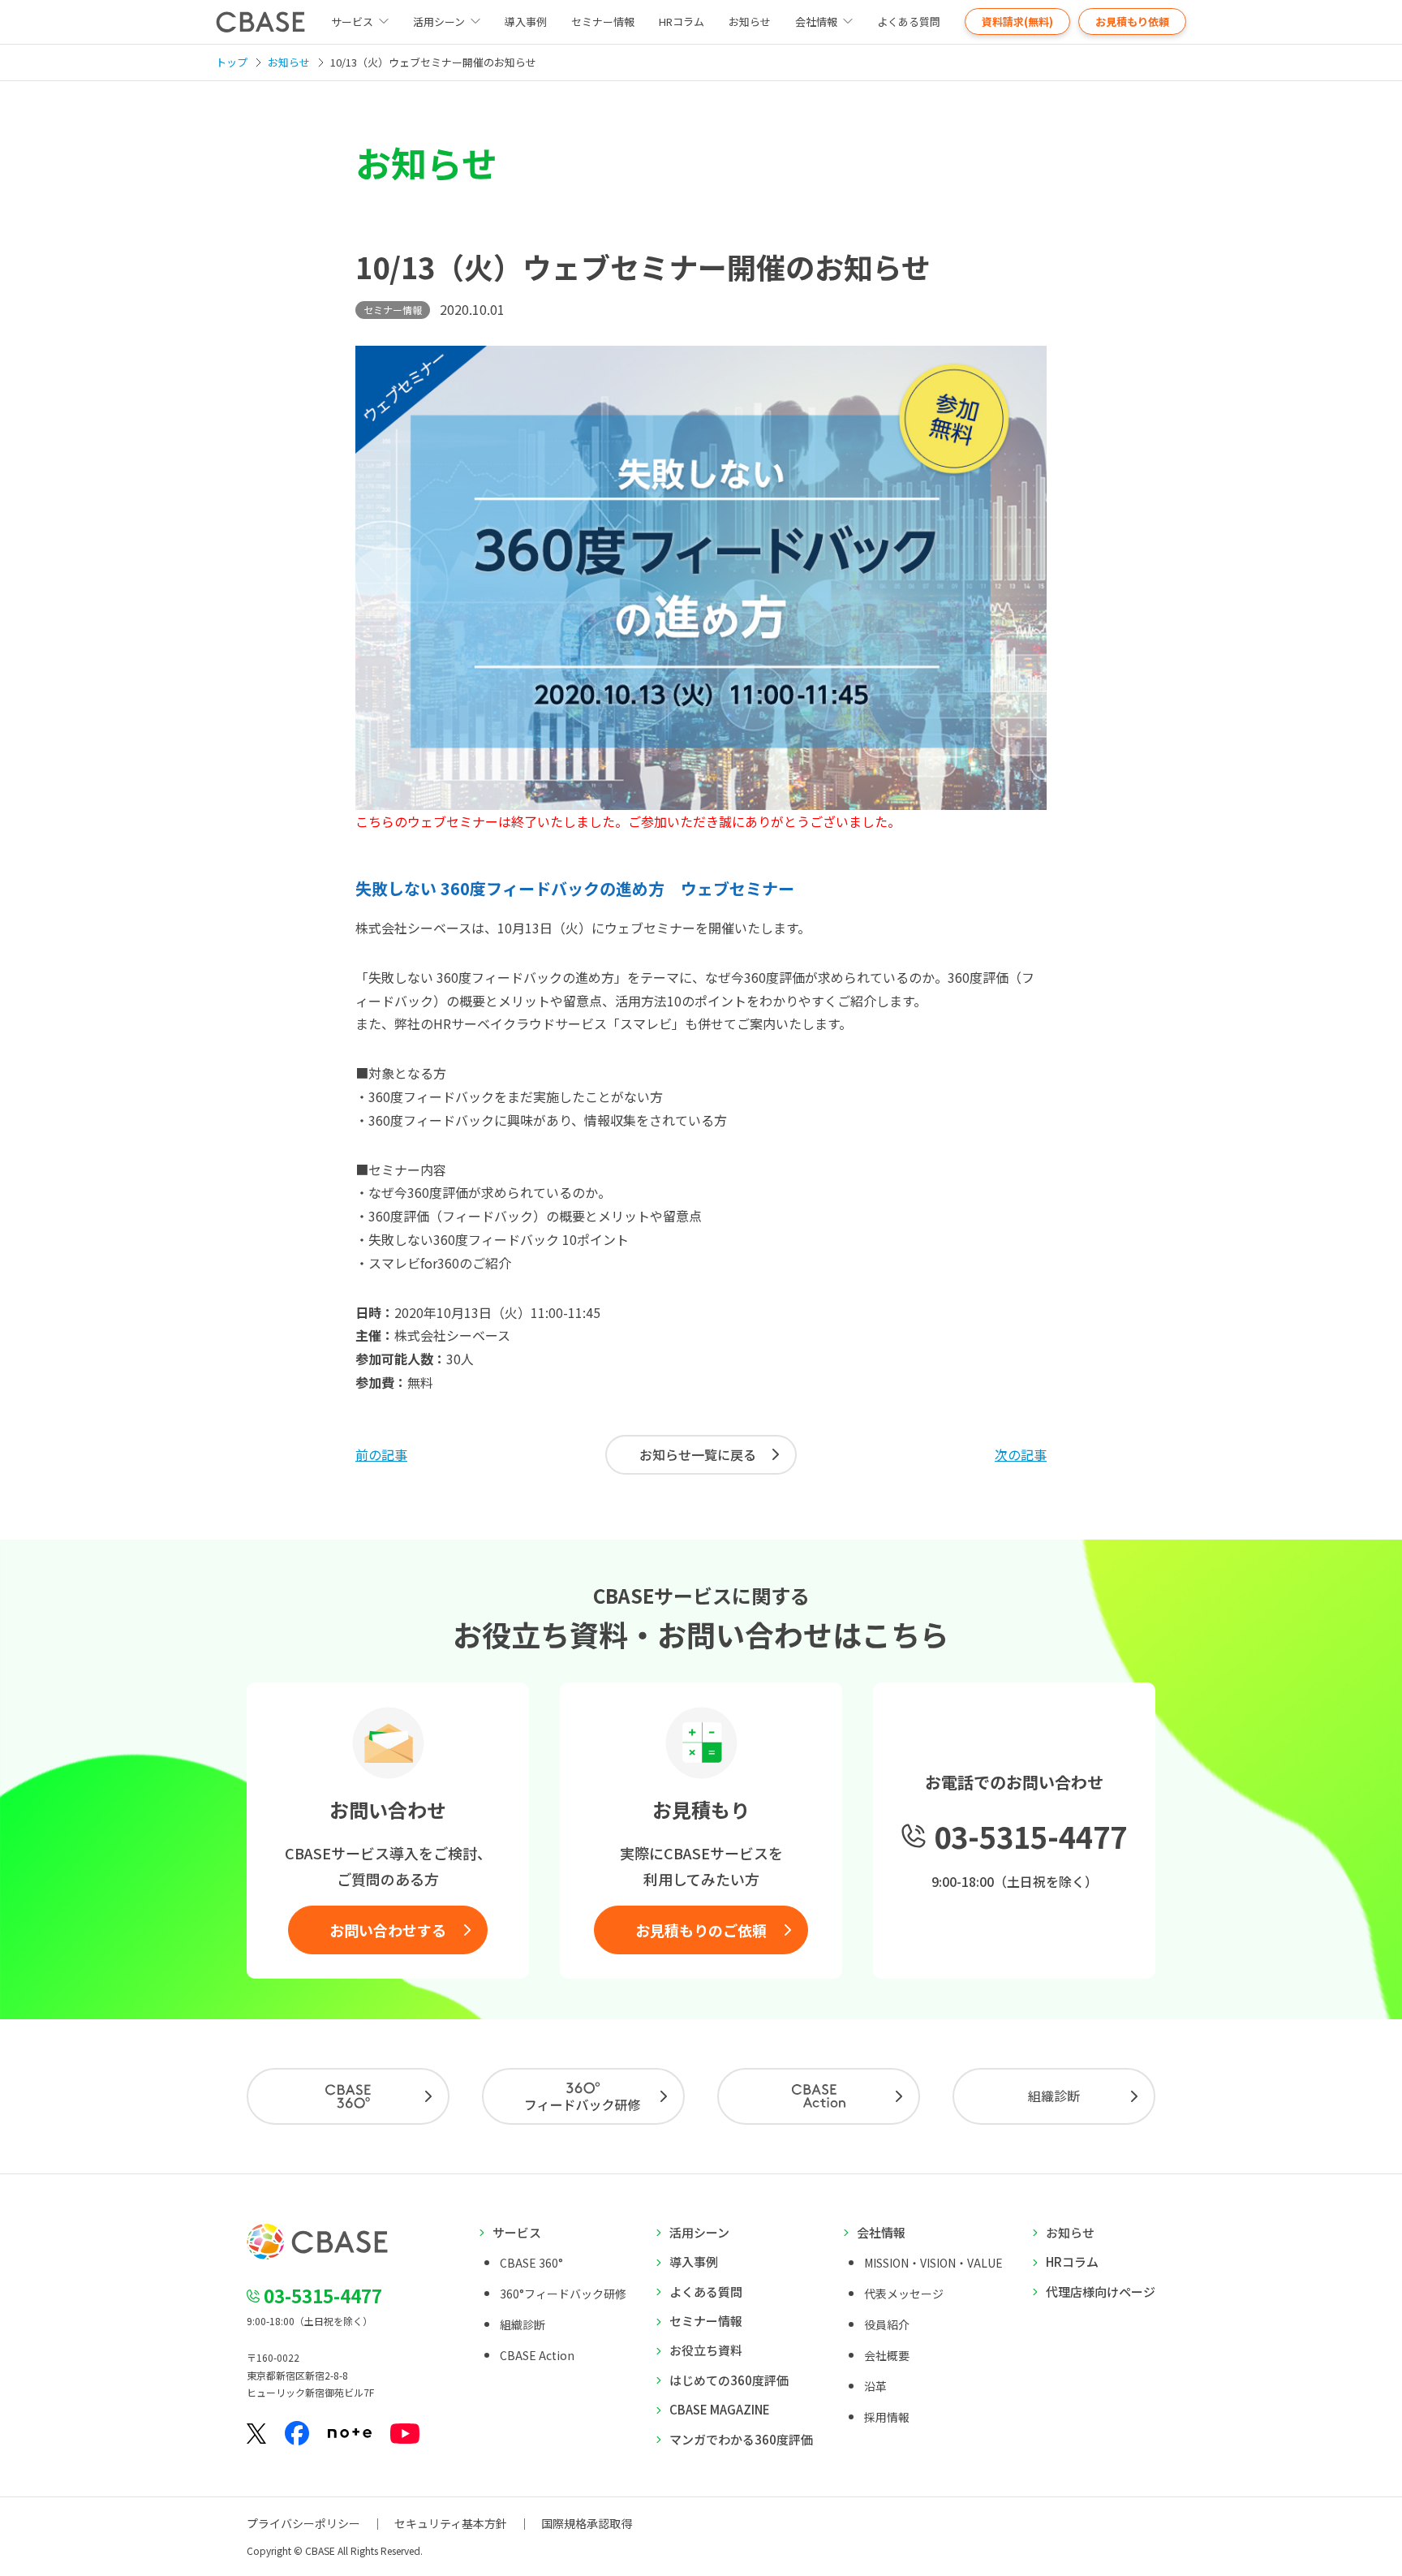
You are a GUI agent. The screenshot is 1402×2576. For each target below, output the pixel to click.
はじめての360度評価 (729, 2380)
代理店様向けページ (1101, 2292)
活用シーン (439, 22)
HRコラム (682, 22)
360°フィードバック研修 (563, 2294)
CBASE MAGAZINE (720, 2409)
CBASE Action (537, 2355)
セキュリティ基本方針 (451, 2523)
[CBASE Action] (819, 2096)
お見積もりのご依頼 (701, 1930)
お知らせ (750, 22)
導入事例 (526, 22)
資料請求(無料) (1017, 22)
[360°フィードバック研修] (583, 2096)
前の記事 (381, 1454)
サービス (517, 2232)
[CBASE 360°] (348, 2096)
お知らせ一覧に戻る (698, 1454)
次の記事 (1021, 1454)
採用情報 (887, 2417)
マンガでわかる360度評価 (741, 2439)
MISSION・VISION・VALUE (933, 2263)
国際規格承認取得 (587, 2523)
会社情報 (816, 22)
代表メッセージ (904, 2294)
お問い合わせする (388, 1930)
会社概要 (887, 2355)
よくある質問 (909, 22)
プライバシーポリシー (303, 2523)
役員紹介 (887, 2324)
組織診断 (1054, 2096)
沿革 (875, 2386)
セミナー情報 (603, 22)
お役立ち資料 (706, 2350)
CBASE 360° (531, 2263)
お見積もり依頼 (1132, 22)
